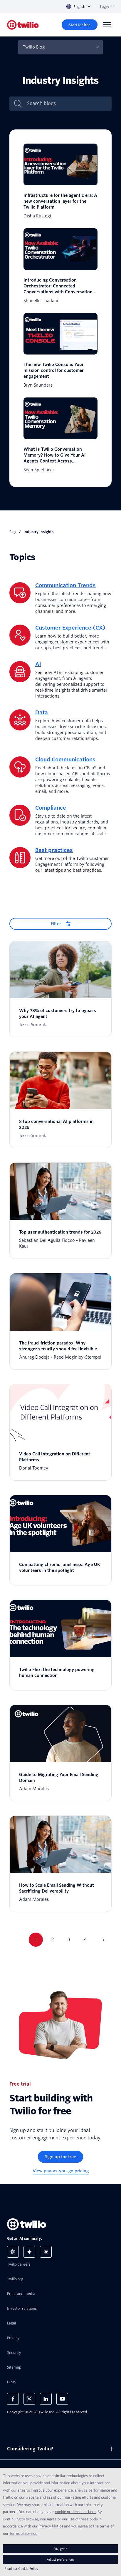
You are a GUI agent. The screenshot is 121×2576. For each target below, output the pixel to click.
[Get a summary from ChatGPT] (13, 2252)
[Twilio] (23, 25)
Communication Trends (65, 585)
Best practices (54, 850)
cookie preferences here (75, 2512)
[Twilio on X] (29, 2399)
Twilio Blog (34, 47)
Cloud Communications (65, 759)
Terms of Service (23, 2533)
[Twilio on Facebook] (13, 2399)
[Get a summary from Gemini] (29, 2252)
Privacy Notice (51, 2526)
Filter (56, 924)
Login (104, 7)
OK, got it (60, 2549)
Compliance (51, 808)
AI (38, 664)
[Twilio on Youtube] (62, 2399)
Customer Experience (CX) (70, 628)
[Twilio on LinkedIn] (46, 2399)
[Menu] (107, 25)
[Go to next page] (102, 1940)
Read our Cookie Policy (21, 2568)
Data (42, 712)
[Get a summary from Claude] (46, 2252)
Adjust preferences (60, 2559)
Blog (13, 532)
